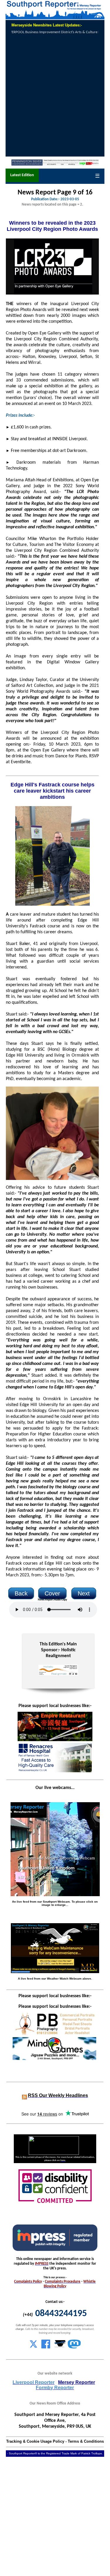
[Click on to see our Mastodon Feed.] (74, 2347)
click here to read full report (83, 32)
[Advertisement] (55, 96)
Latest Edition (22, 175)
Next (84, 1593)
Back (21, 1593)
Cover (52, 1593)
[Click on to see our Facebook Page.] (46, 2347)
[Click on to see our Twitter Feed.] (33, 2347)
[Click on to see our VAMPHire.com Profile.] (60, 2347)
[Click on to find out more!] (54, 1771)
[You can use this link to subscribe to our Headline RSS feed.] (24, 2096)
